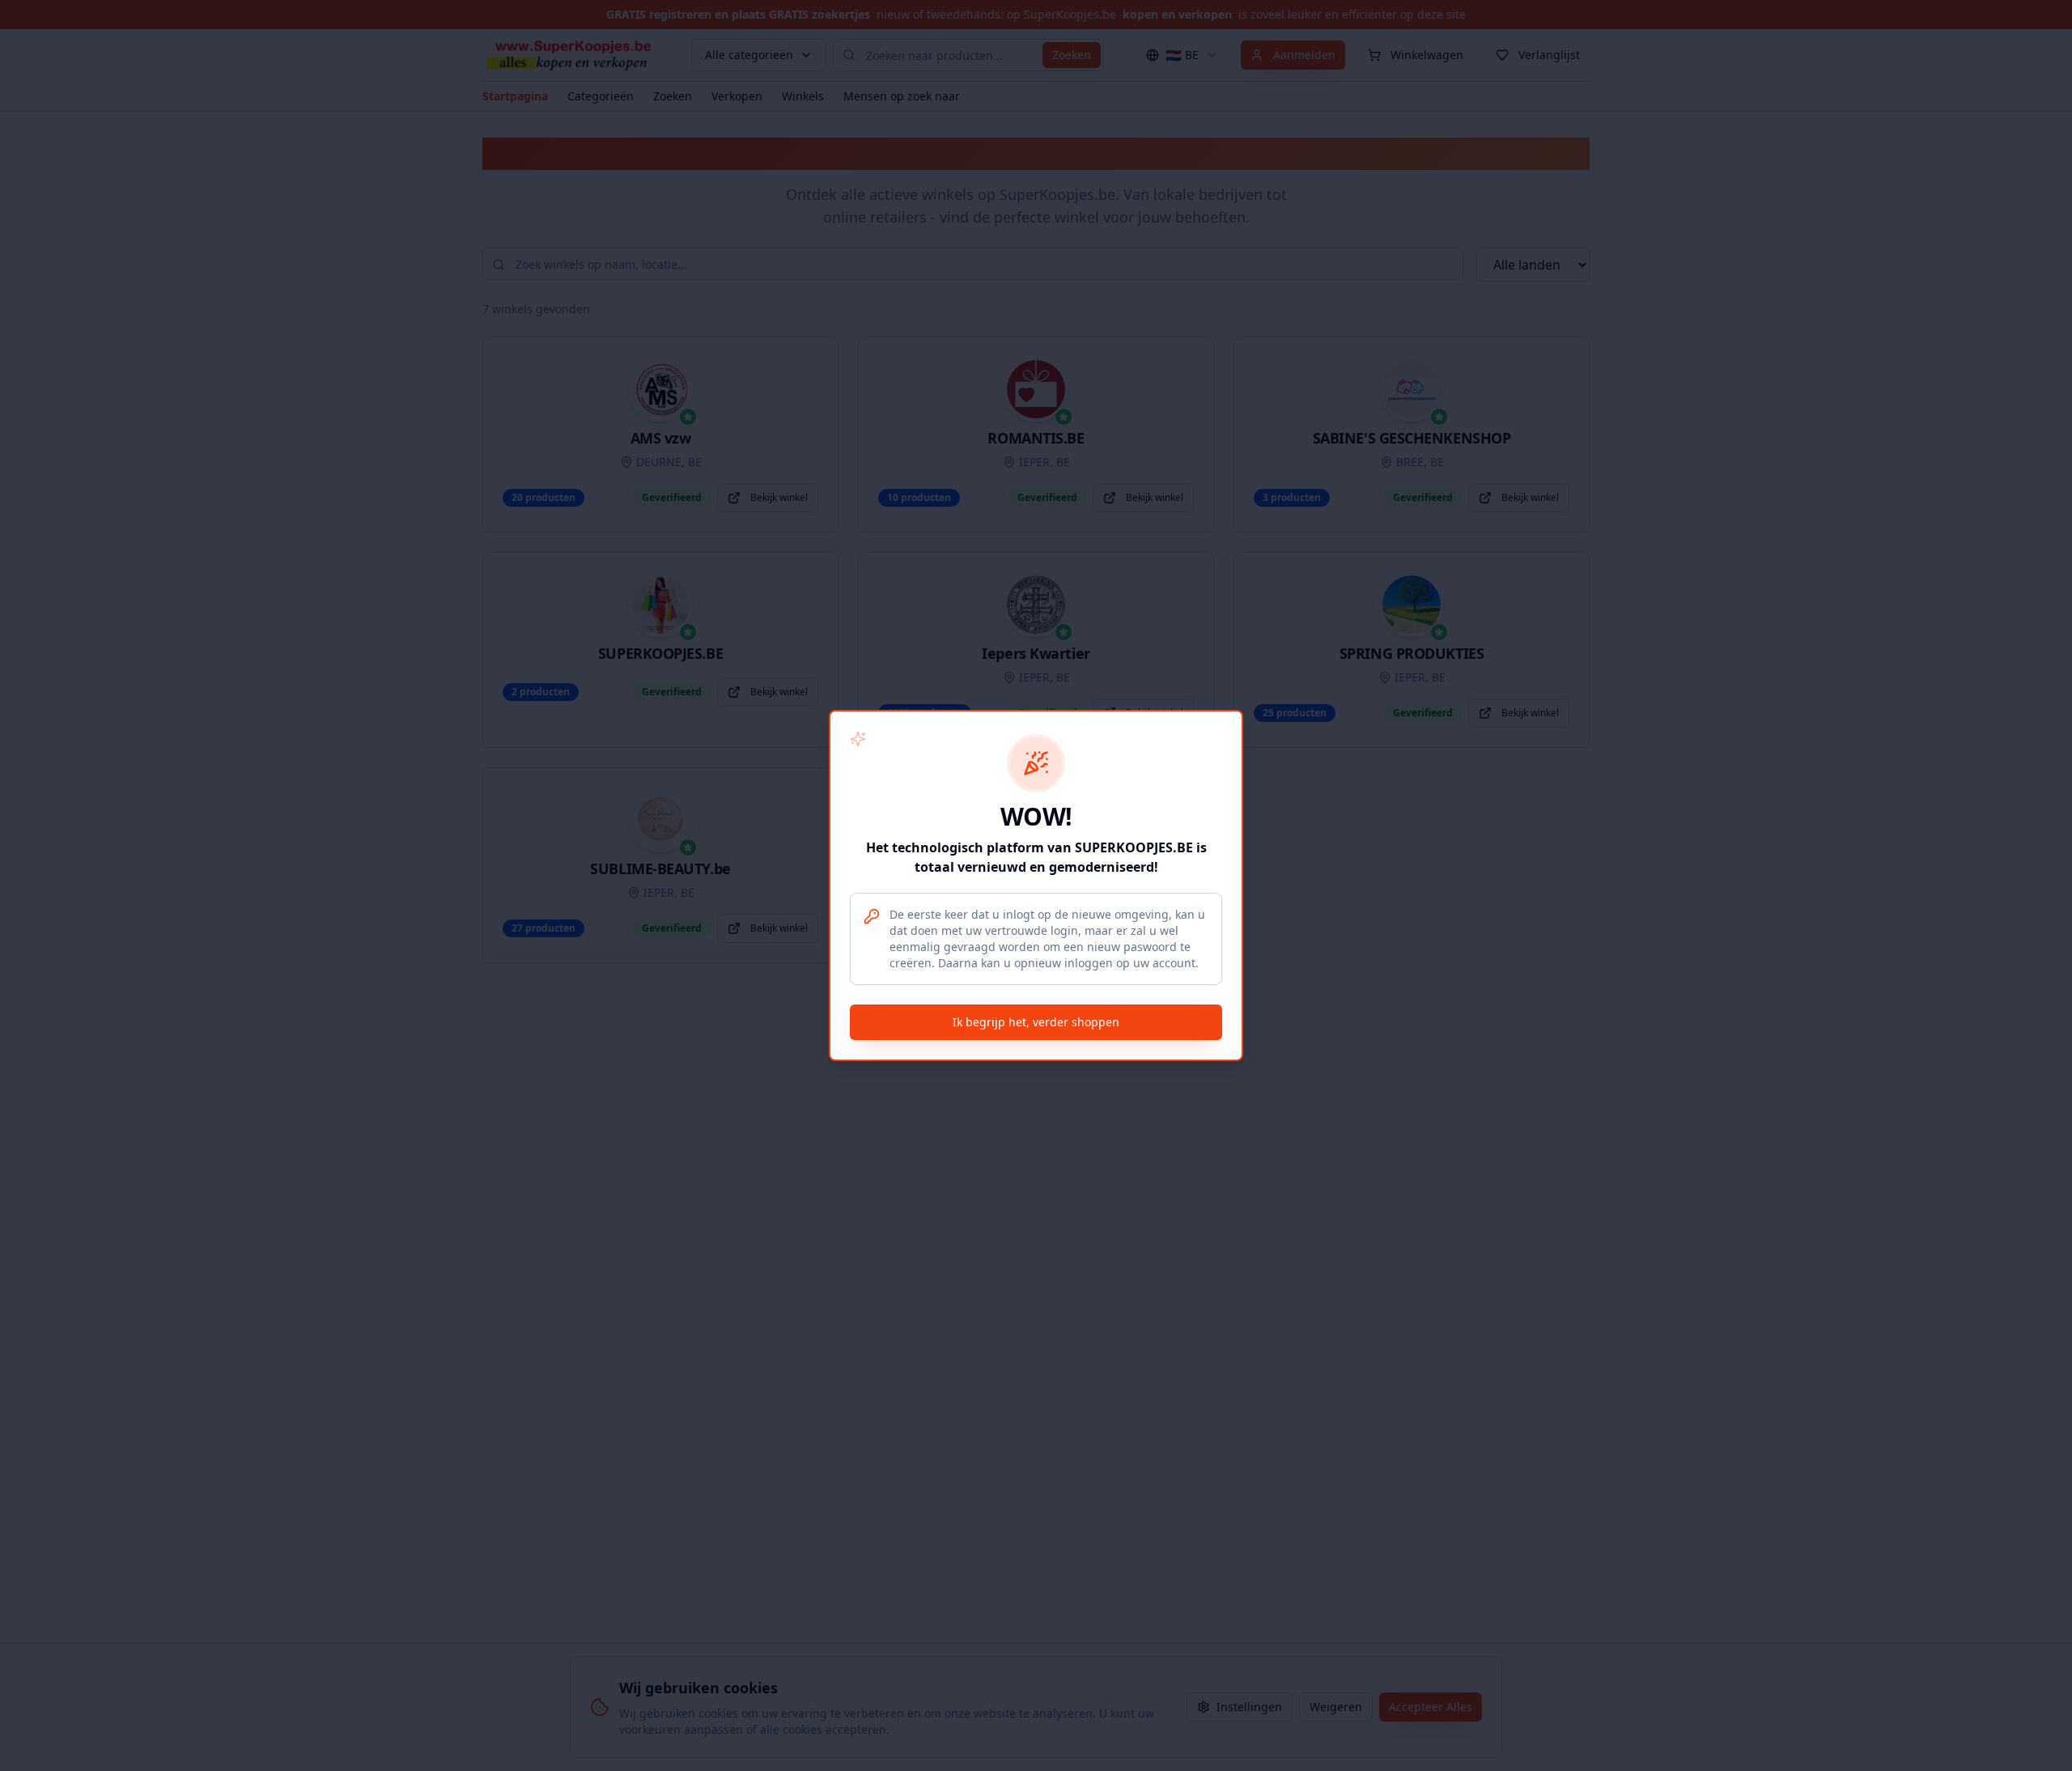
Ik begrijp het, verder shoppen (1036, 1022)
